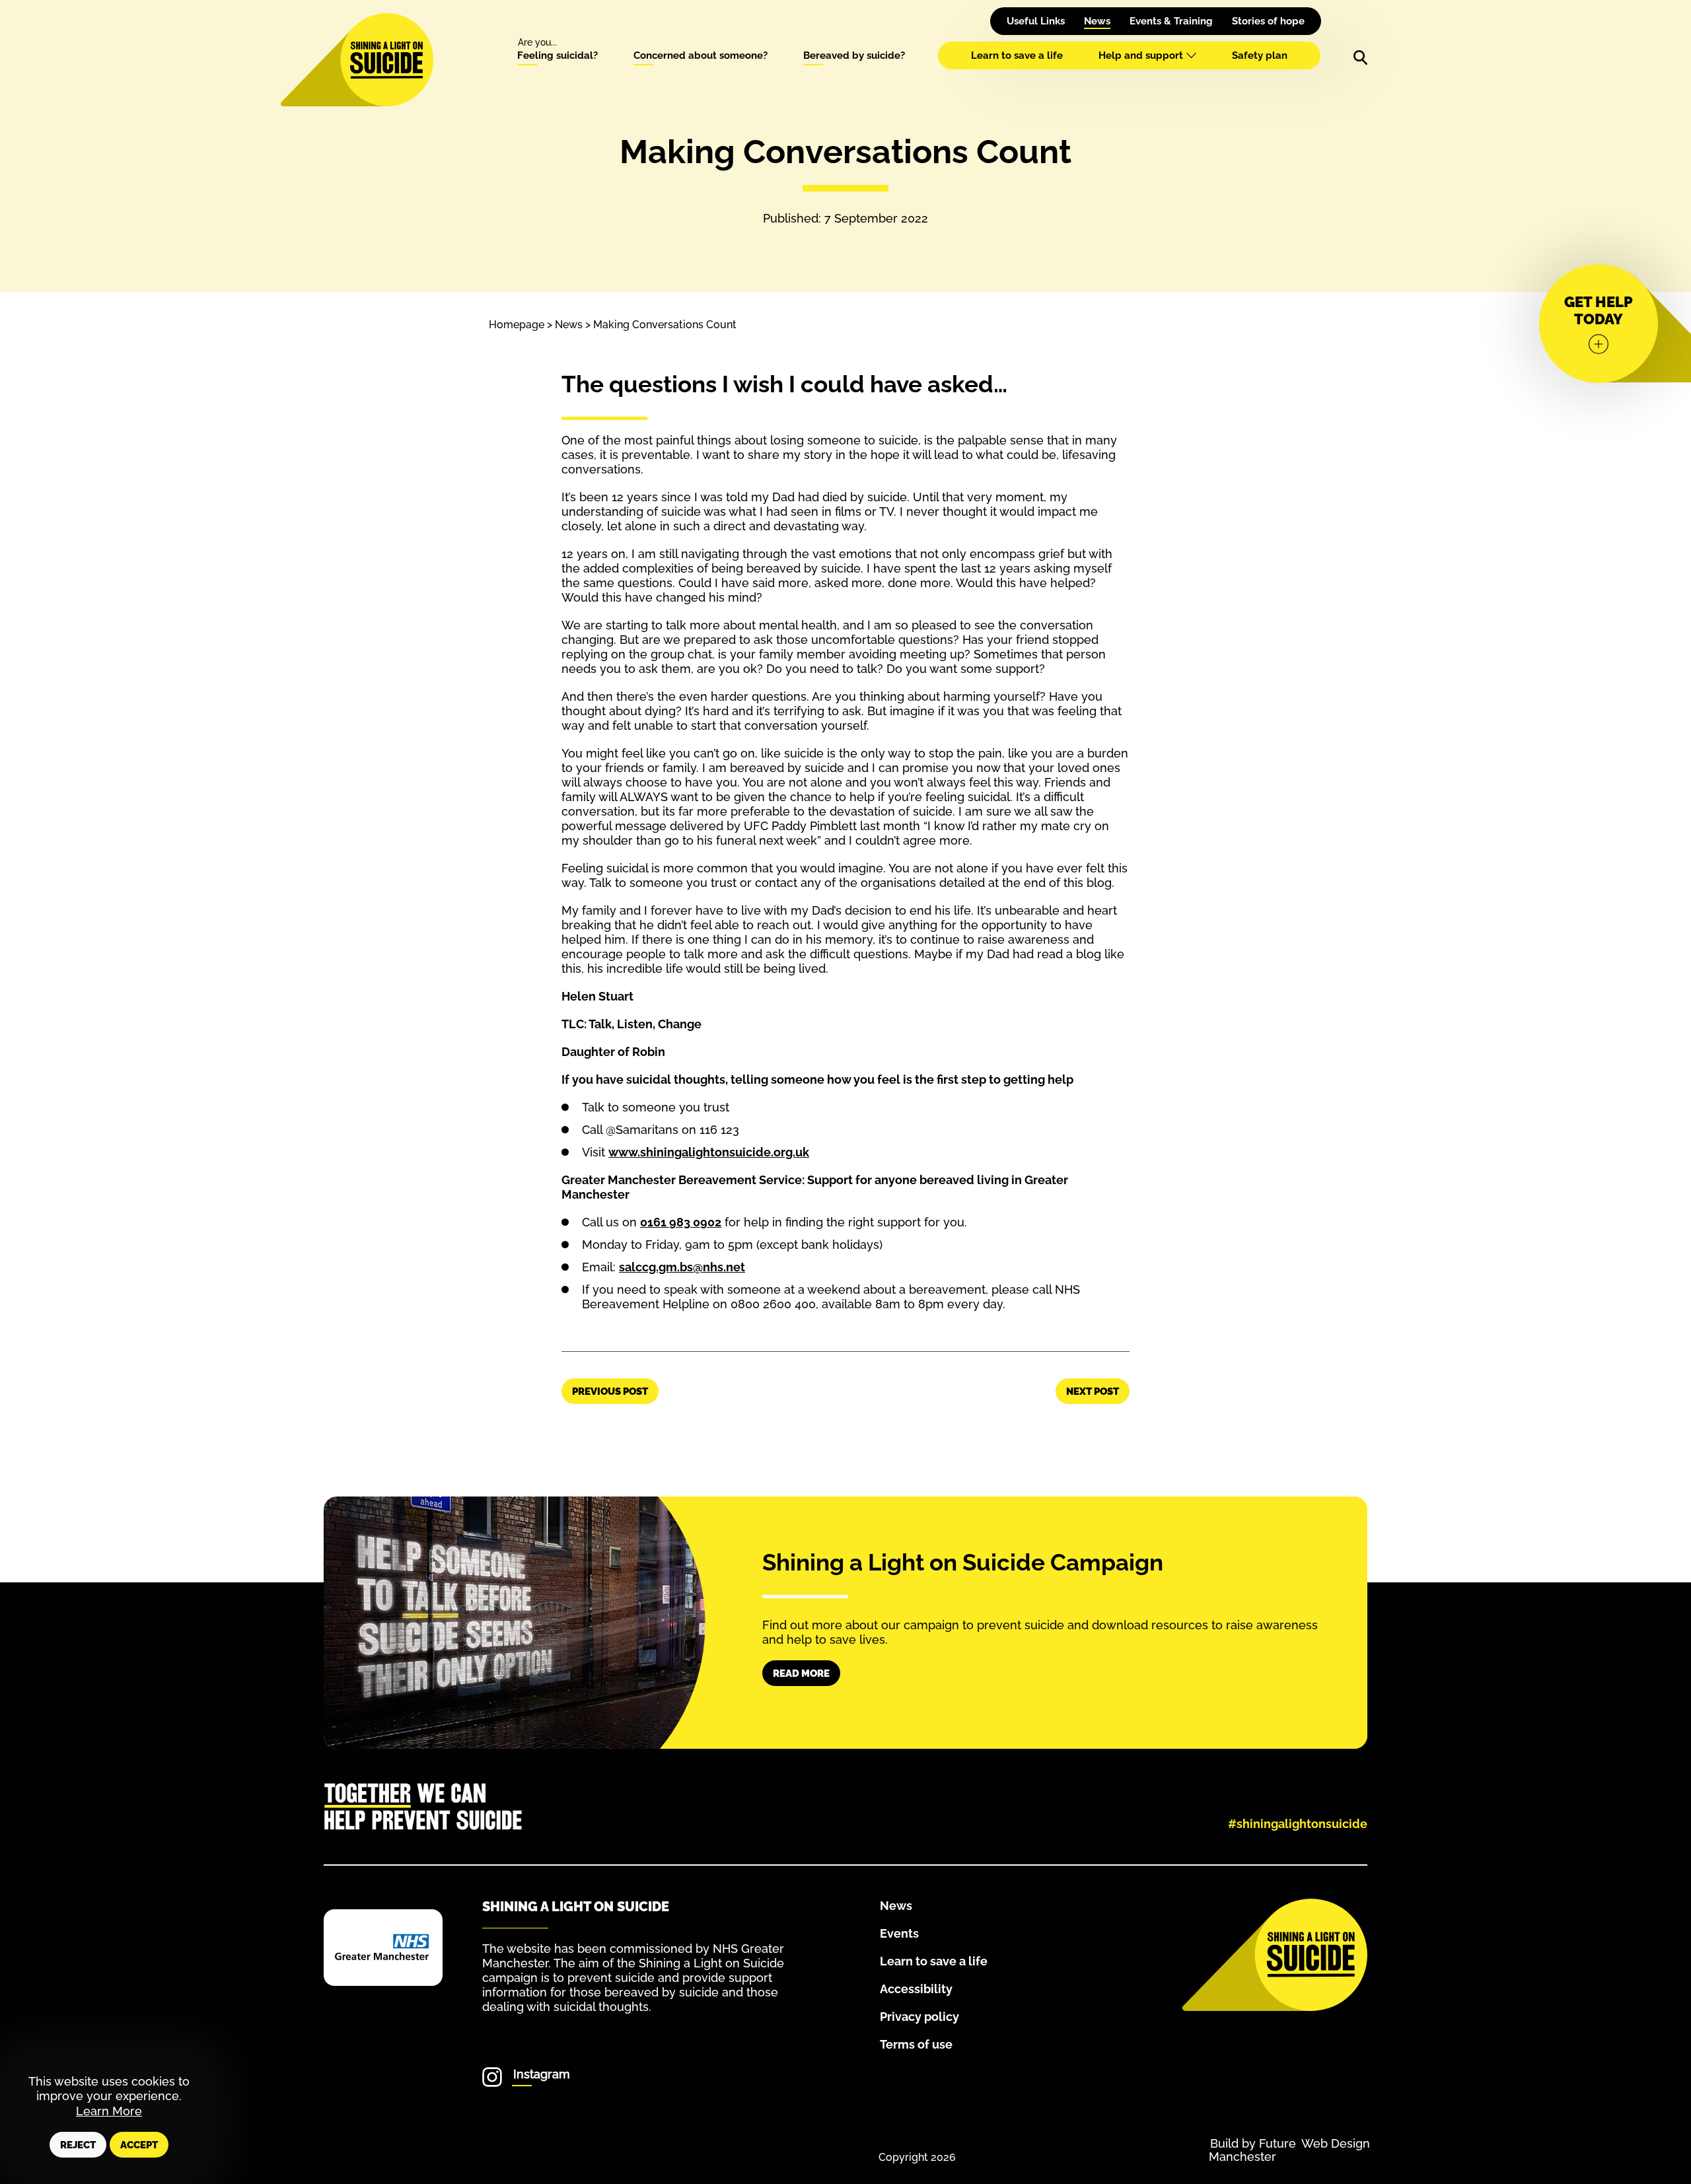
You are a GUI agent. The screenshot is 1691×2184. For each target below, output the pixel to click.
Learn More (109, 2111)
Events (899, 1933)
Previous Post (610, 1391)
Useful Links (1036, 21)
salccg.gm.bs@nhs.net (682, 1267)
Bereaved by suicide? (854, 55)
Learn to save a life (1017, 55)
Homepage (517, 325)
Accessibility (916, 1989)
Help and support (1141, 55)
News (1097, 21)
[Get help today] (1599, 324)
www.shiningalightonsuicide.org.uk (709, 1152)
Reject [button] (78, 2145)
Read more (801, 1673)
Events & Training (1171, 21)
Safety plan (1260, 55)
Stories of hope (1268, 21)
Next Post (1093, 1391)
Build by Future (1253, 2143)
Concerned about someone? (701, 55)
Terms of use (916, 2044)
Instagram (542, 2074)
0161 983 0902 (681, 1222)
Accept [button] (139, 2145)
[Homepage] (386, 60)
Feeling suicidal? (558, 55)
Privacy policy (919, 2017)
